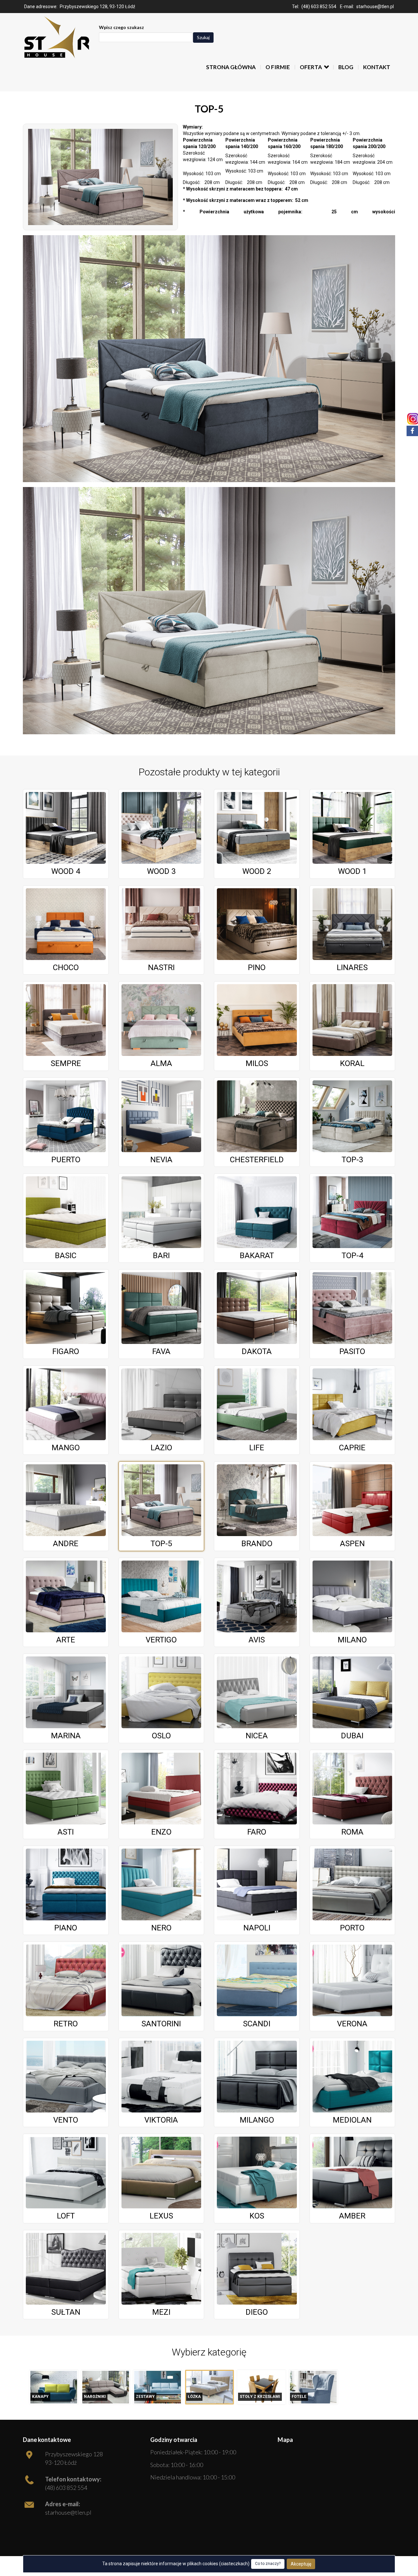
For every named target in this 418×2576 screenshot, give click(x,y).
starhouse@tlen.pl (375, 7)
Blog (346, 67)
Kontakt (377, 67)
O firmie (278, 67)
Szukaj (203, 37)
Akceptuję (301, 2564)
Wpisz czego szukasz (121, 27)
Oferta (311, 67)
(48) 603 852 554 (319, 7)
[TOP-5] (100, 177)
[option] (54, 2387)
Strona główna (231, 67)
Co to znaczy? (268, 2564)
